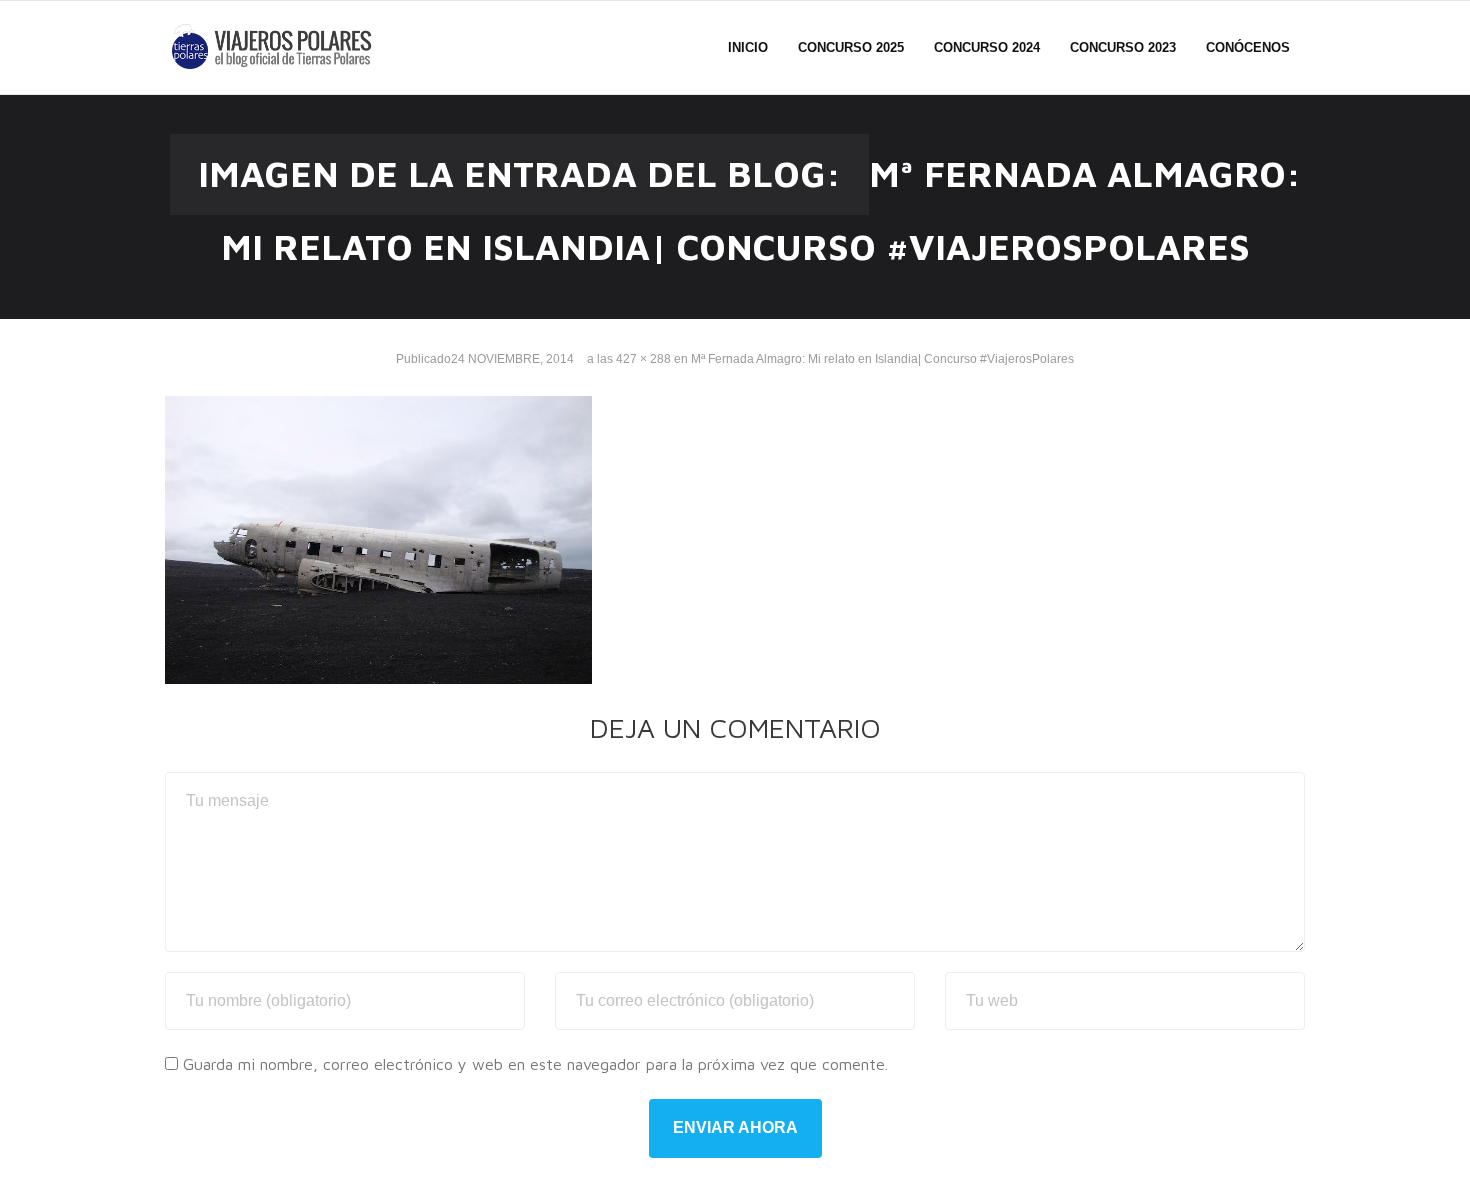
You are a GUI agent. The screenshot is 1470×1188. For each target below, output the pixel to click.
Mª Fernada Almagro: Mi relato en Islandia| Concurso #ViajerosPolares (882, 359)
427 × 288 (643, 359)
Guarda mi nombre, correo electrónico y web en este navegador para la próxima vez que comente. (535, 1064)
